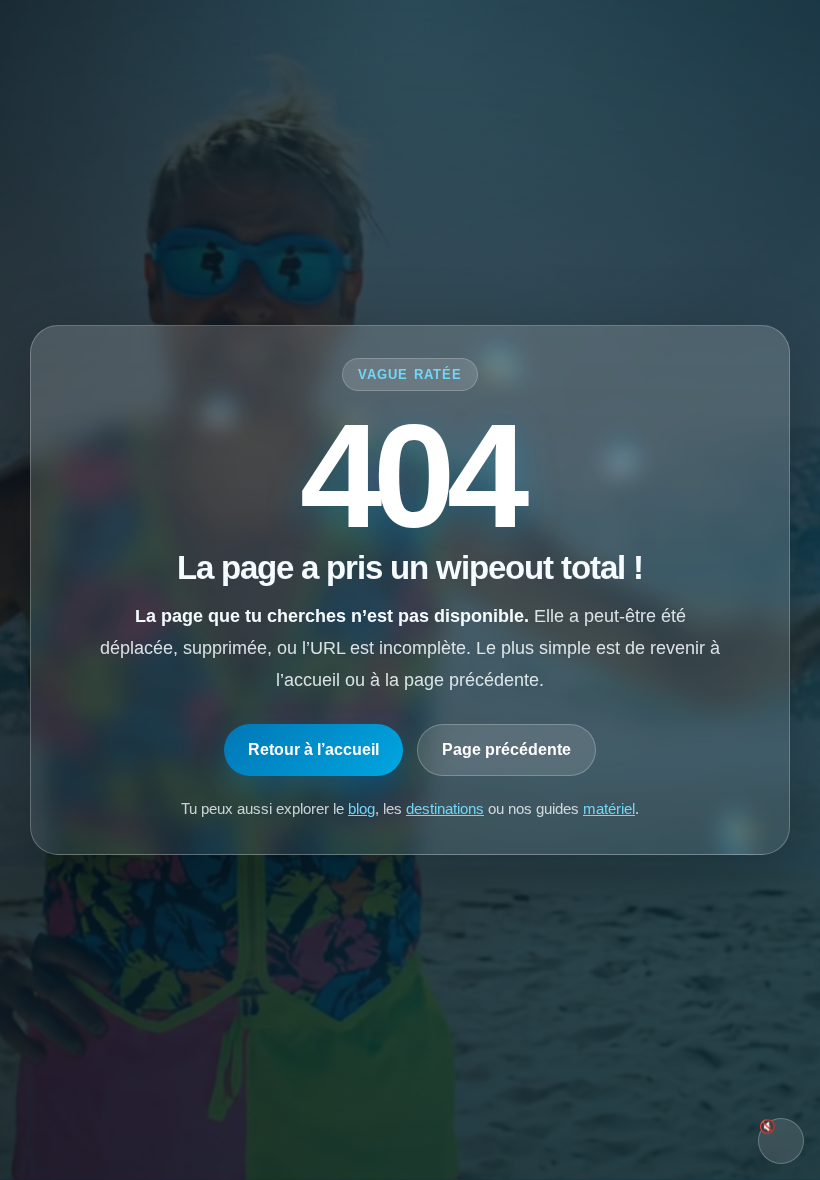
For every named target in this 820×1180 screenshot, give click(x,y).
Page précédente (506, 749)
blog (361, 808)
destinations (445, 808)
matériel (609, 808)
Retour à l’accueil (313, 749)
